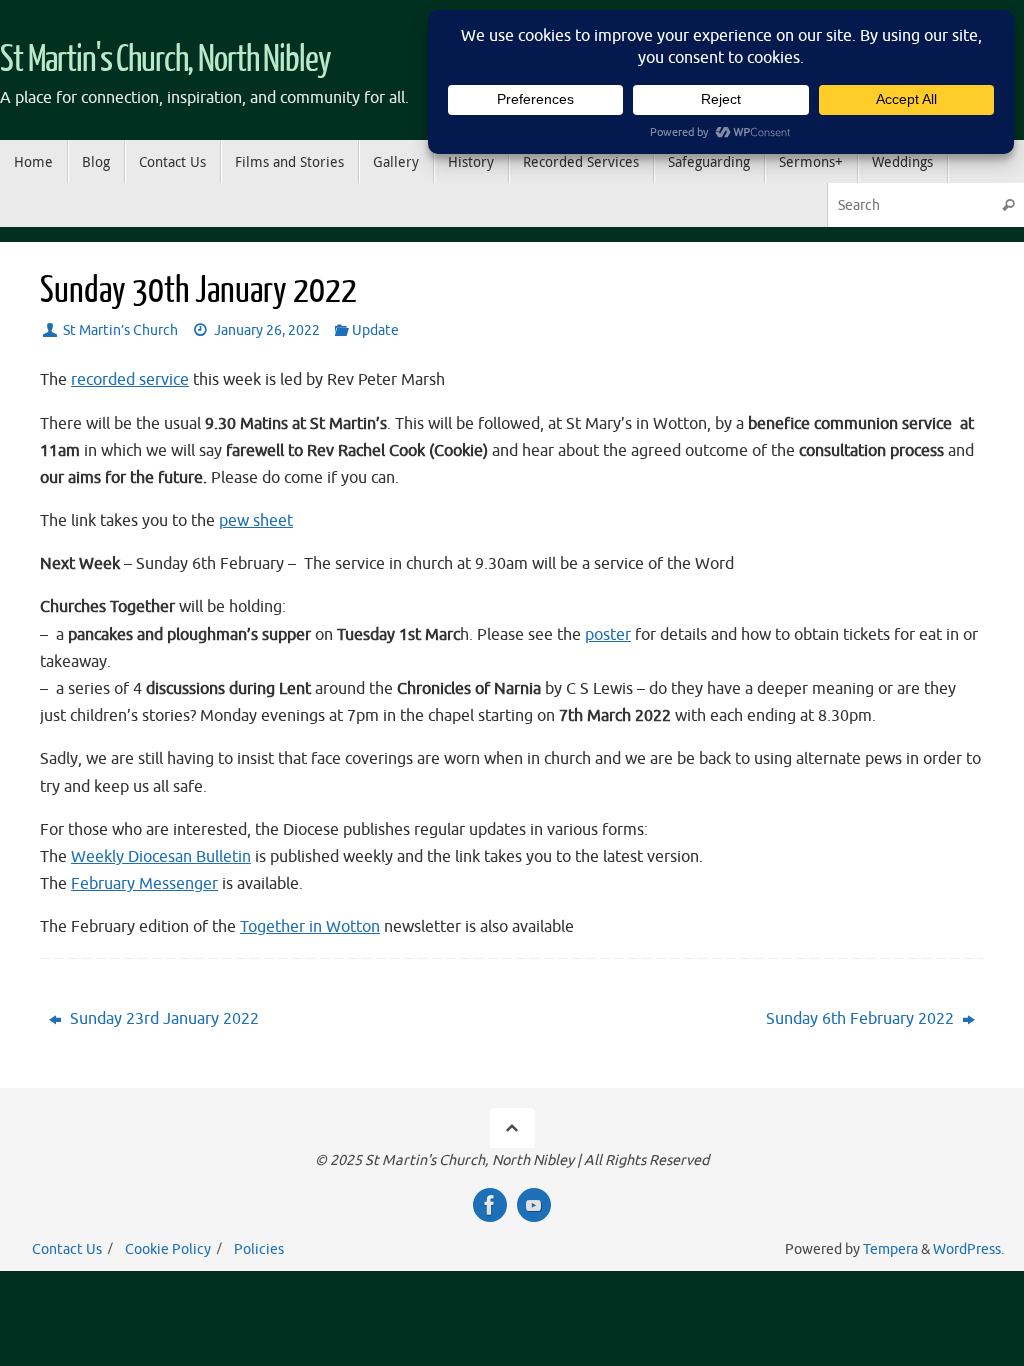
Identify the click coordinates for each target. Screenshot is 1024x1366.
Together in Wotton (310, 927)
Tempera (890, 1249)
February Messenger (144, 884)
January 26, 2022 (267, 330)
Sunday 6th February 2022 (862, 1019)
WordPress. (968, 1249)
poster (608, 635)
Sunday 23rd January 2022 (162, 1019)
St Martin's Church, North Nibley (165, 60)
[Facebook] (490, 1205)
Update (375, 330)
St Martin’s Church (120, 330)
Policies (259, 1249)
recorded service (130, 380)
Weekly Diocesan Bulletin (161, 857)
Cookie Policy (168, 1249)
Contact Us (67, 1249)
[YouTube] (534, 1205)
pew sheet (256, 521)
